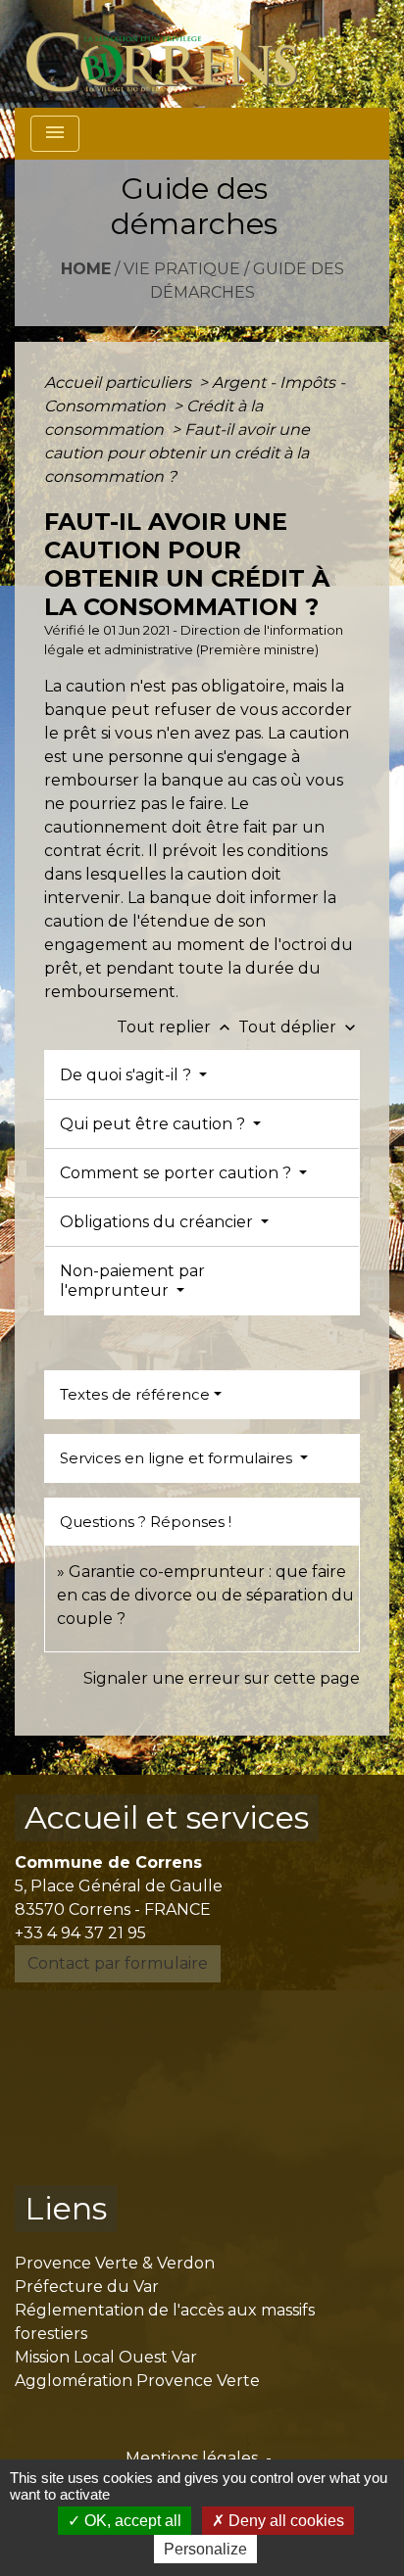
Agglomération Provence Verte (137, 2381)
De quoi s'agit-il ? (127, 1075)
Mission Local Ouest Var (106, 2357)
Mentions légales (192, 2458)
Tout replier (176, 1027)
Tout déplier (299, 1027)
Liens (66, 2208)
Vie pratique (182, 269)
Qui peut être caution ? (154, 1124)
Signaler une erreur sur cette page (222, 1678)
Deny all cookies (284, 2521)
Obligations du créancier (158, 1222)
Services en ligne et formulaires (178, 1458)
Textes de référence (135, 1394)
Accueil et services (167, 1817)
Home (86, 269)
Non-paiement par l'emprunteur (132, 1280)
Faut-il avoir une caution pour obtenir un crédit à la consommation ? (177, 453)
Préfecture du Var (87, 2287)
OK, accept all (131, 2521)
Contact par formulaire (118, 1963)
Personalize (205, 2549)
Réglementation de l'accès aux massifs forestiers (165, 2322)
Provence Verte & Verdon (115, 2263)
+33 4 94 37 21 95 (80, 1933)
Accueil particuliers (120, 382)
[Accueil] (173, 54)
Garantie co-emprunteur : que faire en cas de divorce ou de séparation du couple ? (205, 1595)
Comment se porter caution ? (177, 1173)
